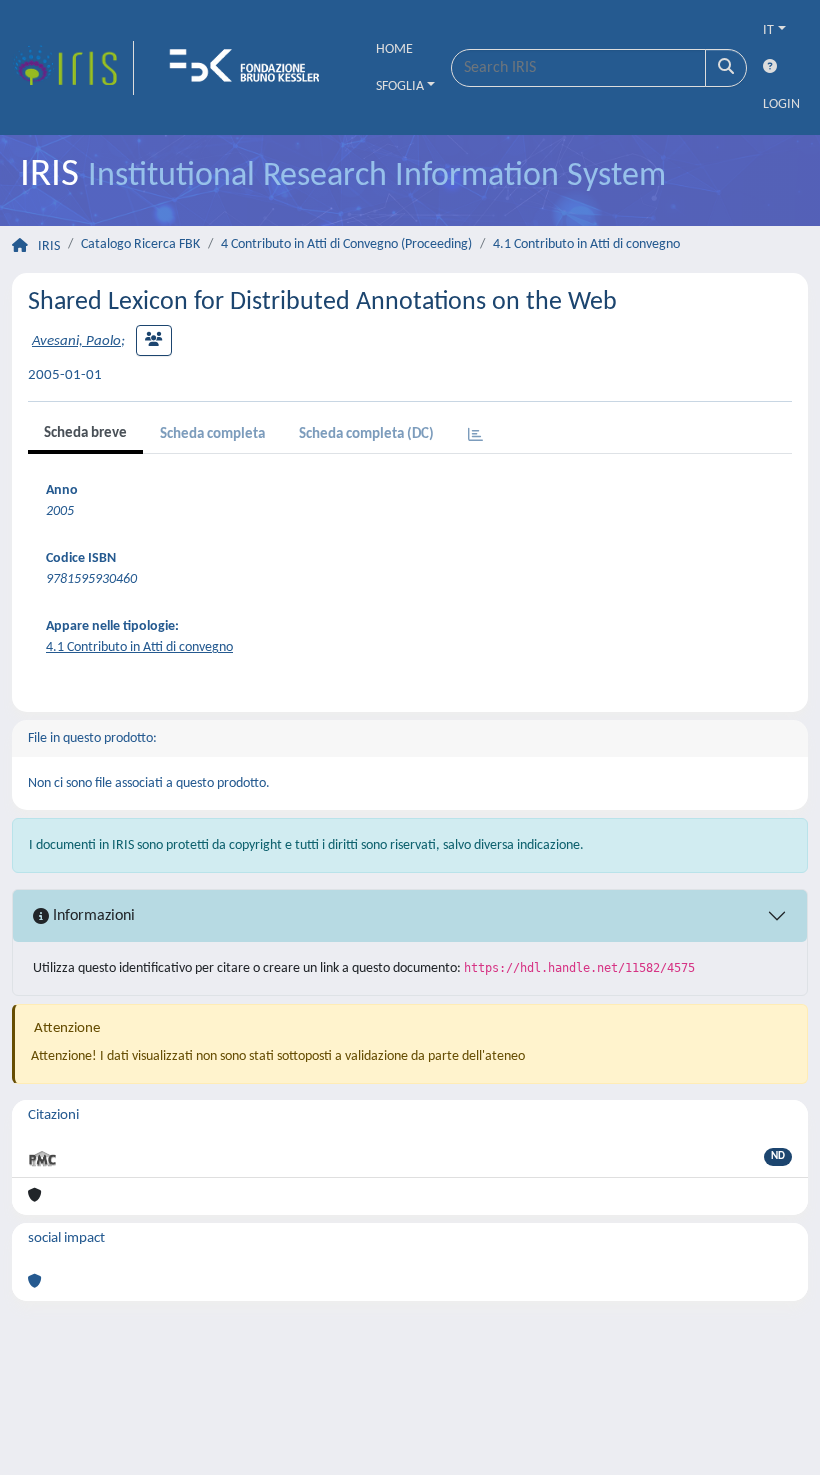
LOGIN (781, 104)
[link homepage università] (251, 68)
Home (394, 49)
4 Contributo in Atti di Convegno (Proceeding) (346, 244)
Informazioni (92, 916)
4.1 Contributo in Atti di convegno (586, 244)
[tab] (475, 436)
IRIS (49, 246)
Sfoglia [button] (400, 86)
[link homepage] (73, 68)
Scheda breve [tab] (85, 433)
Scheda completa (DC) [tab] (366, 434)
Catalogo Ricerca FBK (140, 244)
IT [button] (768, 30)
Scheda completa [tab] (212, 434)
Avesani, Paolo (76, 341)
